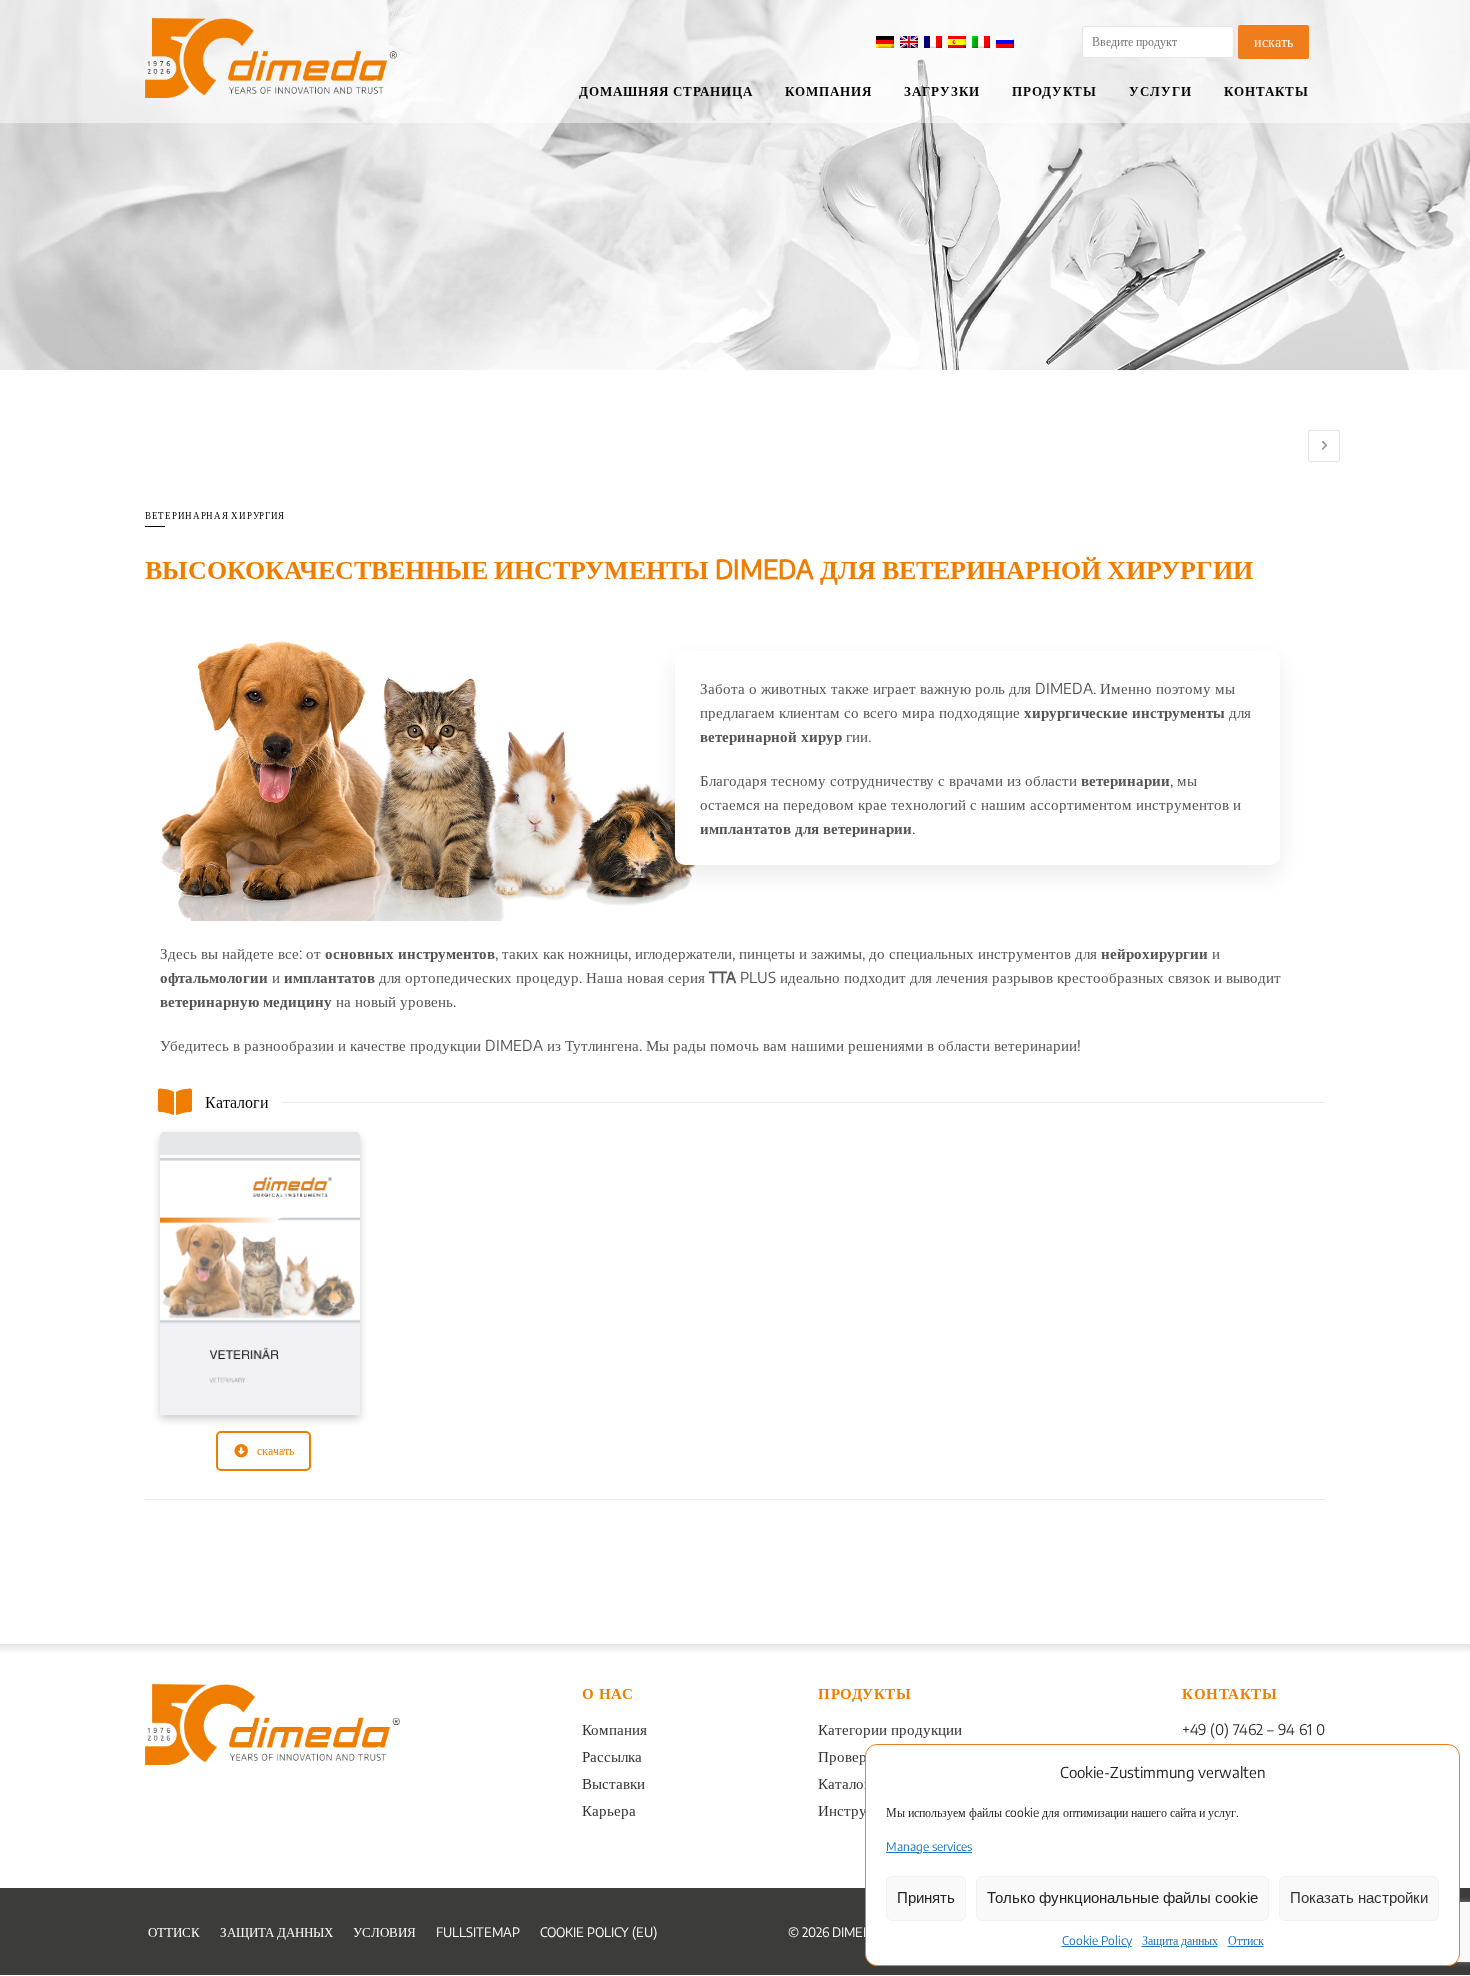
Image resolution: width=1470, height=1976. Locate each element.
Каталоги (848, 1783)
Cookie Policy (1097, 1940)
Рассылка (612, 1756)
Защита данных (1180, 1940)
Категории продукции (890, 1729)
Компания (614, 1729)
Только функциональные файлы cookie (1122, 1897)
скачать (275, 1450)
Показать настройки (1359, 1897)
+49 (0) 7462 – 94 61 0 (1253, 1729)
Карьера (609, 1810)
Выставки (613, 1783)
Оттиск (1246, 1940)
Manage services (929, 1846)
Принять (926, 1897)
